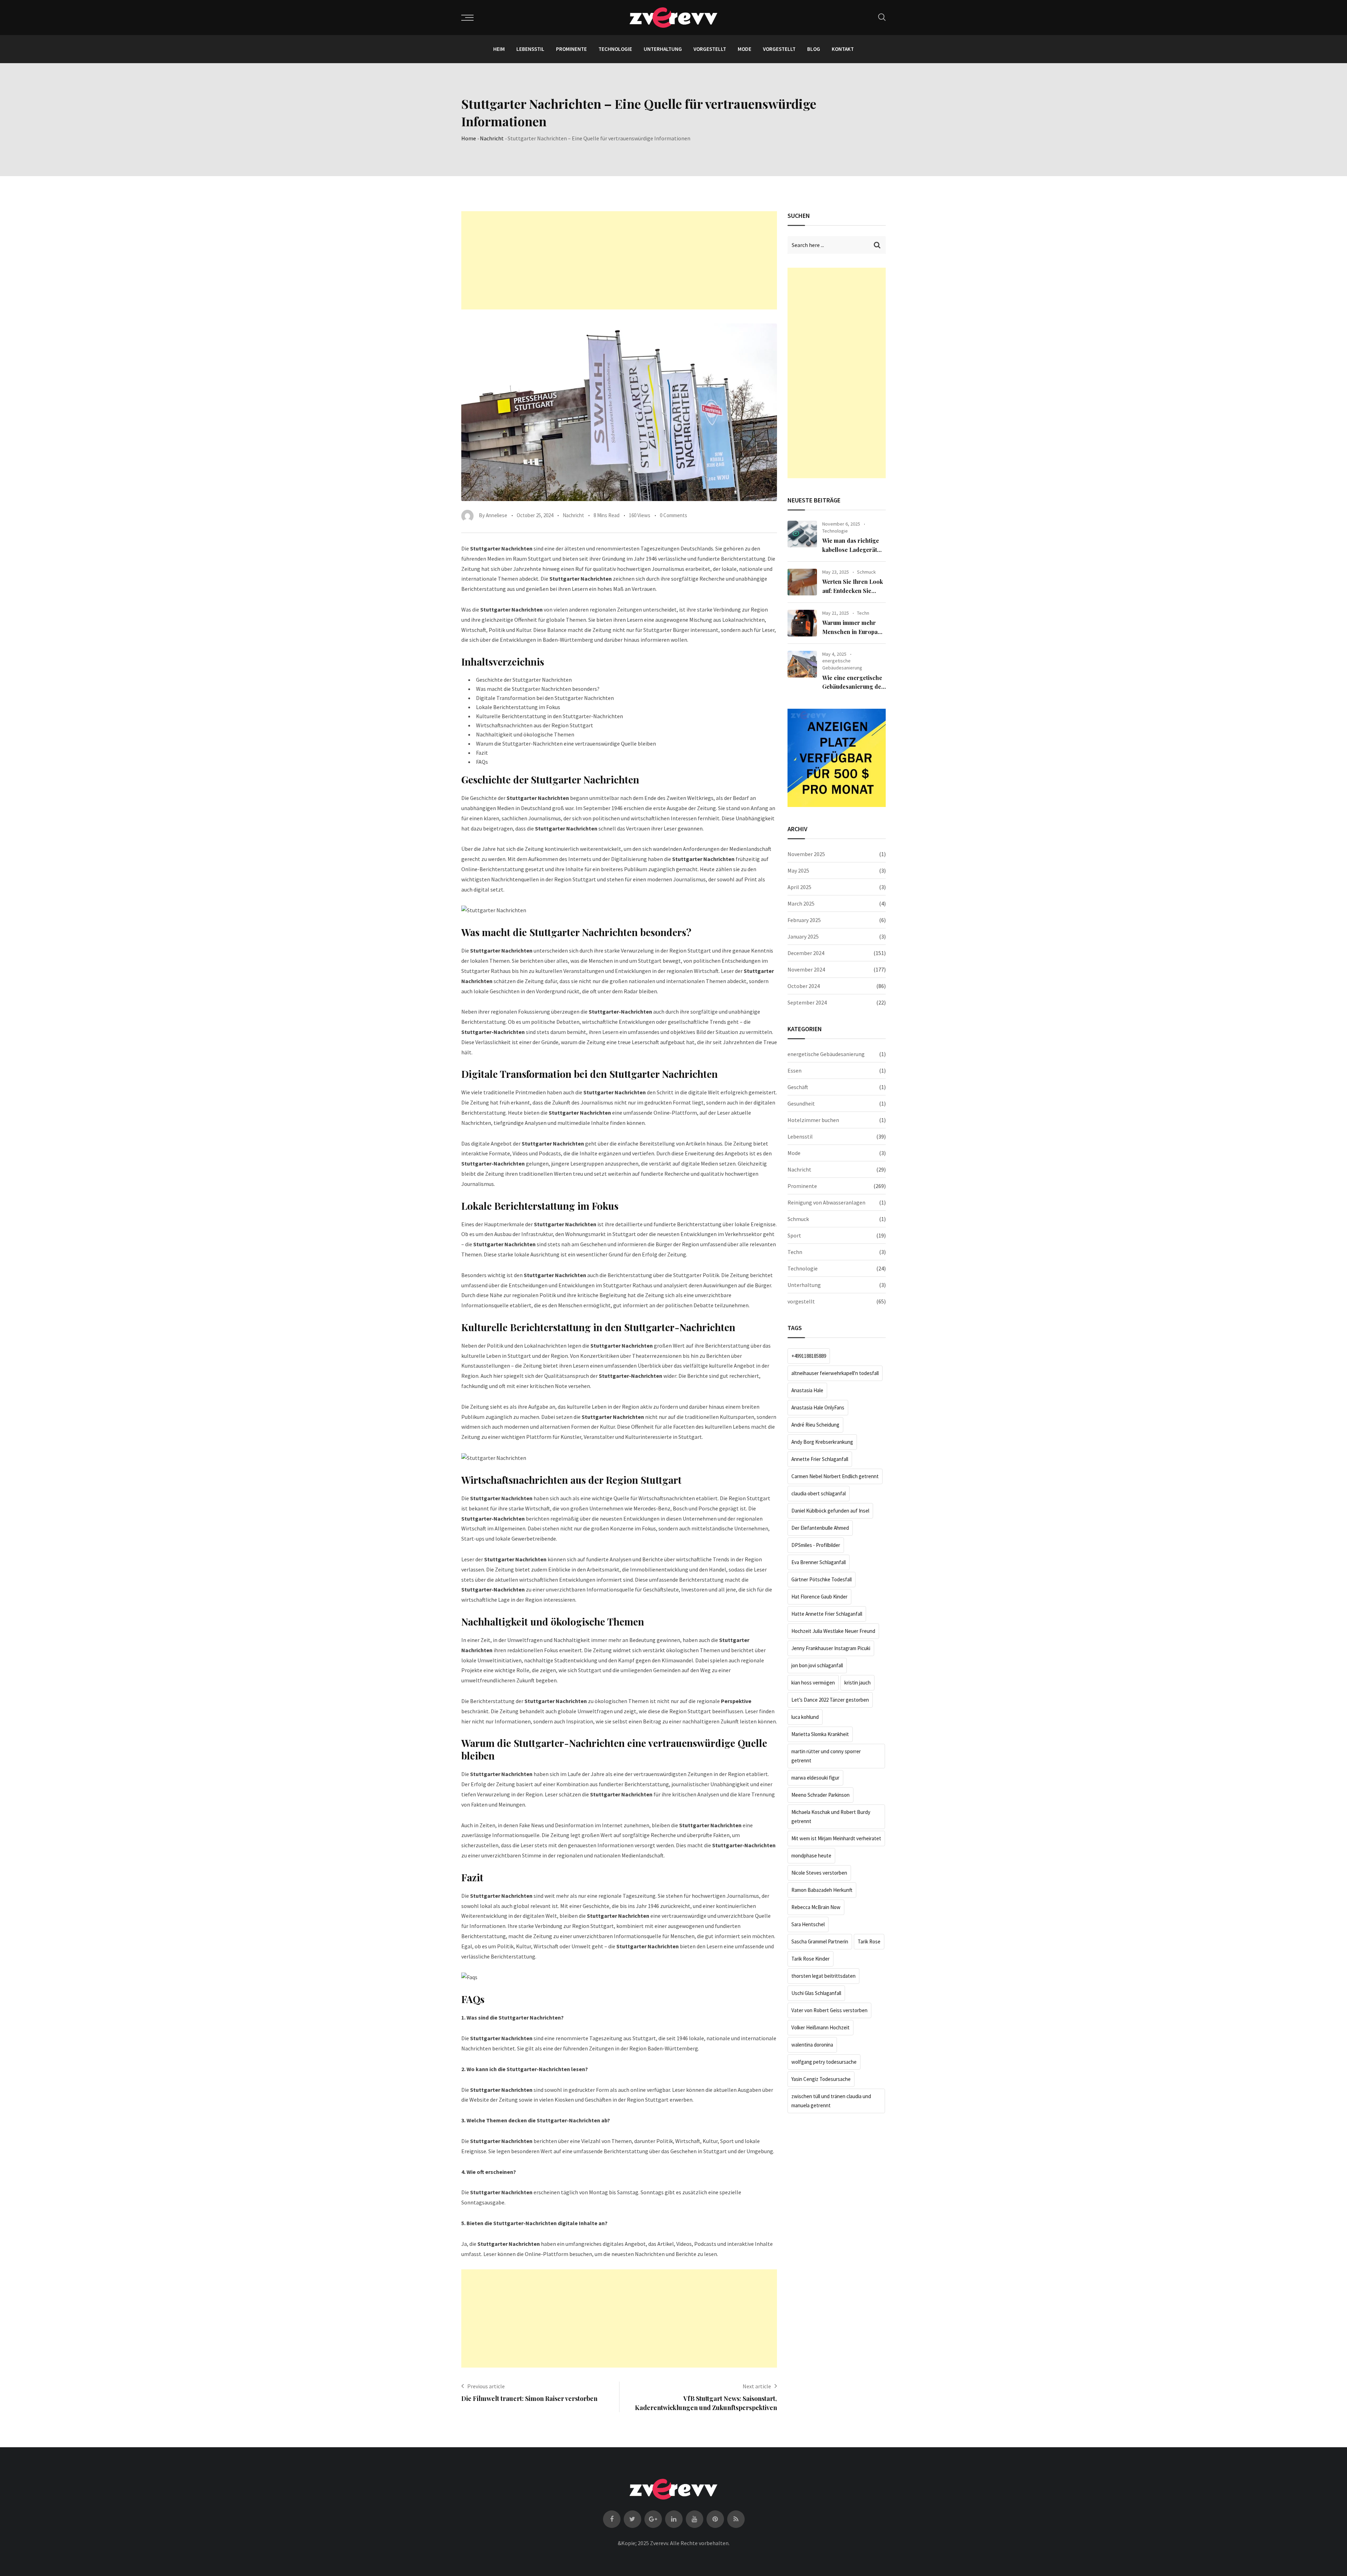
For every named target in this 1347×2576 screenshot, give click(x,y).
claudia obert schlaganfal (819, 1493)
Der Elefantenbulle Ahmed (820, 1528)
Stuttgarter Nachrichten (538, 798)
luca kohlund (805, 1717)
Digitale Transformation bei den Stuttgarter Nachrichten (545, 698)
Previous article (486, 2386)
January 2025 (803, 936)
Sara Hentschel (808, 1924)
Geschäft (798, 1087)
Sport (794, 1235)
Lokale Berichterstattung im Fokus (518, 707)
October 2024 (804, 986)
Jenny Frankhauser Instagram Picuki (831, 1648)
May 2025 (798, 870)
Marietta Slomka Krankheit (820, 1734)
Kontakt (843, 49)
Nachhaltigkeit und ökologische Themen (525, 734)
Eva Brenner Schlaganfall (819, 1562)
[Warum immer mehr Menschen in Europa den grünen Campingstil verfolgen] (802, 623)
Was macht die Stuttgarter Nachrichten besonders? (538, 689)
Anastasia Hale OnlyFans (818, 1407)
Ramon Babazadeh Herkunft (822, 1890)
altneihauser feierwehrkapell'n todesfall (835, 1373)
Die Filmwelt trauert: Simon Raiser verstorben (529, 2398)
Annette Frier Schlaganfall (820, 1459)
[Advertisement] (619, 260)
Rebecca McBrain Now (816, 1907)
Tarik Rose (869, 1941)
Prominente (571, 49)
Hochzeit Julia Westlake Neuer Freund (833, 1631)
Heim (499, 49)
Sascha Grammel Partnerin (820, 1941)
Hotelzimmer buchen (813, 1120)
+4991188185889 (809, 1356)
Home (469, 138)
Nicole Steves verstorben (819, 1873)
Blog (814, 49)
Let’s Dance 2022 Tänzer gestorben (830, 1700)
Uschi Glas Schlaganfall (816, 1993)
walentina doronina (812, 2045)
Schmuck (866, 572)
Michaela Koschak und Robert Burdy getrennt (831, 1817)
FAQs (482, 762)
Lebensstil (530, 49)
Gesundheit (801, 1103)
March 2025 (801, 903)
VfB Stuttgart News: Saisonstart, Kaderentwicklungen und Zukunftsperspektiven (706, 2403)
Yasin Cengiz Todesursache (821, 2079)
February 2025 (804, 920)
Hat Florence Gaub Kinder (819, 1597)
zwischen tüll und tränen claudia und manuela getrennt (831, 2101)
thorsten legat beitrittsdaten (823, 1976)
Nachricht (492, 138)
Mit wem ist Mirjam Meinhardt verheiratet (836, 1838)
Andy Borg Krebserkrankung (822, 1442)
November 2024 (806, 969)
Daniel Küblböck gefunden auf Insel (830, 1511)
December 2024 (806, 953)
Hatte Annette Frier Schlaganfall (827, 1614)
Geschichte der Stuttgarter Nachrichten (524, 680)
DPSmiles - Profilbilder (816, 1545)
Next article (757, 2386)
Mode (745, 49)
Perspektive (736, 1701)
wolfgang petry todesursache (824, 2062)
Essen (795, 1070)
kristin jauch (857, 1683)
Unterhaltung (663, 49)
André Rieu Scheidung (815, 1425)
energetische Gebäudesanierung (842, 664)
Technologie (615, 49)
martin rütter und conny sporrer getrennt (826, 1756)
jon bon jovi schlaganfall (817, 1665)
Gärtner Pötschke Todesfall (822, 1579)
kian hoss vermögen (813, 1683)
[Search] (882, 17)
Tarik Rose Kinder (810, 1959)
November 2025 (806, 854)
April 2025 (799, 887)
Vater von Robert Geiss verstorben (829, 2010)
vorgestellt (710, 49)
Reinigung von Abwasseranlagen (826, 1202)
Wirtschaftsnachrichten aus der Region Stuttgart (535, 725)
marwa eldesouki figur (815, 1778)
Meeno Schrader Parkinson (820, 1795)
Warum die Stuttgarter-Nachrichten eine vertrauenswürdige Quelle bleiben (566, 743)
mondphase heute (811, 1856)
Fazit (482, 753)
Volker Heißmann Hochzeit (820, 2027)
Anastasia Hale (807, 1390)
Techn (863, 613)
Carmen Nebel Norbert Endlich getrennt (835, 1476)
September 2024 (807, 1002)
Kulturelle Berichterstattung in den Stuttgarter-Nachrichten (549, 716)
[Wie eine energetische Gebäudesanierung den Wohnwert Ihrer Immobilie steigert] (802, 664)
